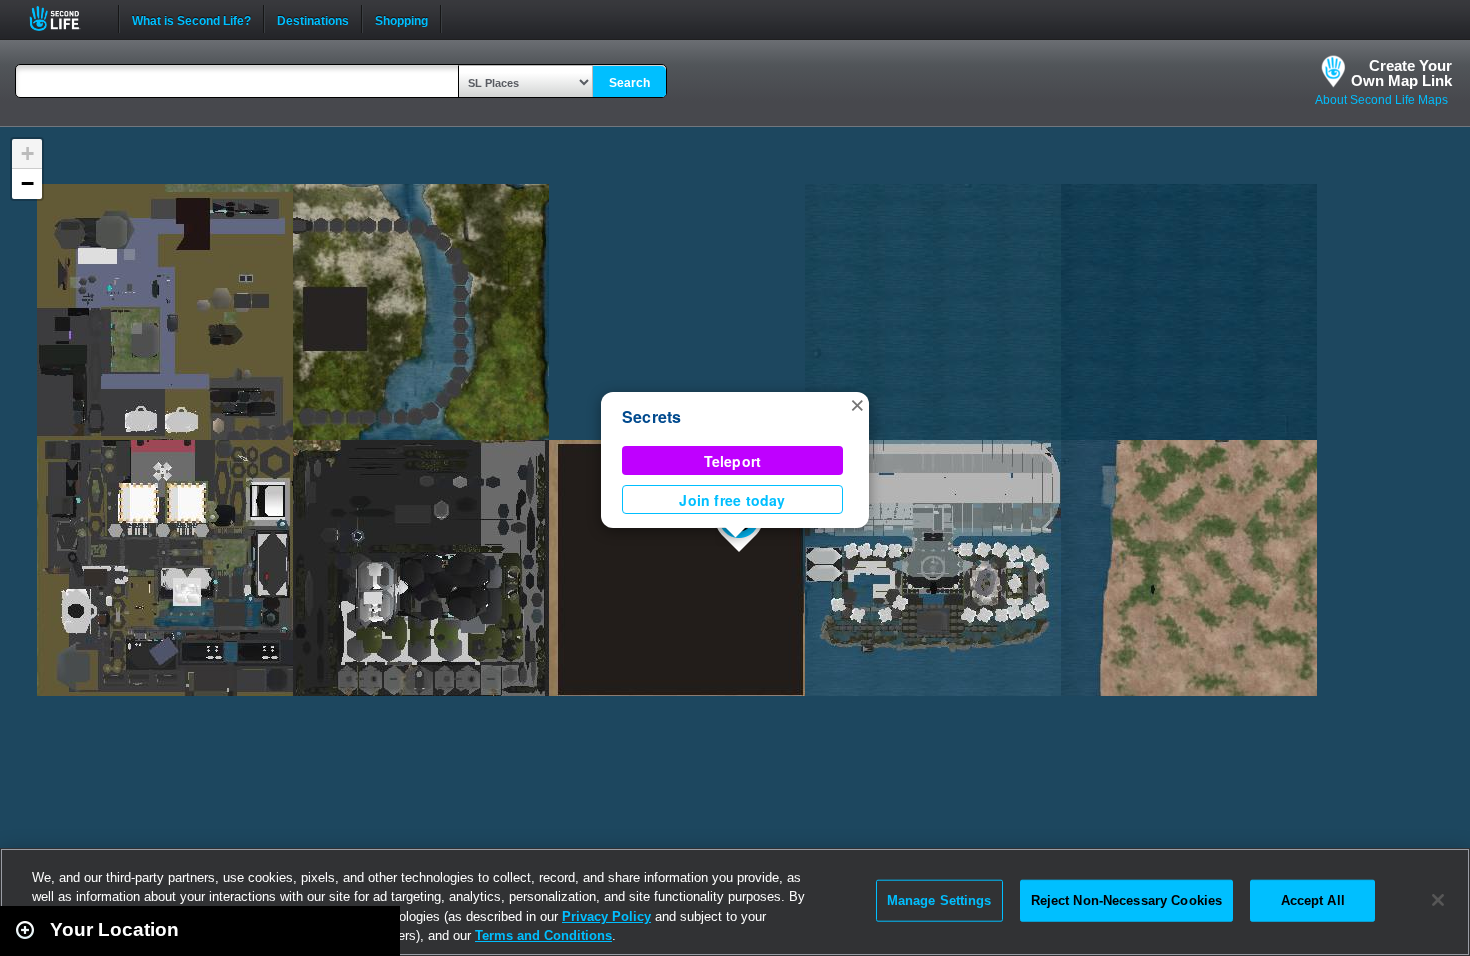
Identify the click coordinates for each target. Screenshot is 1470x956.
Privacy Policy (606, 916)
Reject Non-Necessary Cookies (1127, 900)
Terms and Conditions (543, 935)
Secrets (652, 416)
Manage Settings (939, 900)
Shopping (401, 19)
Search (629, 83)
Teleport (733, 461)
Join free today (732, 500)
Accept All (1313, 900)
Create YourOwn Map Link (1401, 73)
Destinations (313, 19)
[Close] (1438, 900)
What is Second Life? (191, 19)
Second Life (65, 18)
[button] (857, 404)
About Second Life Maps (1381, 100)
